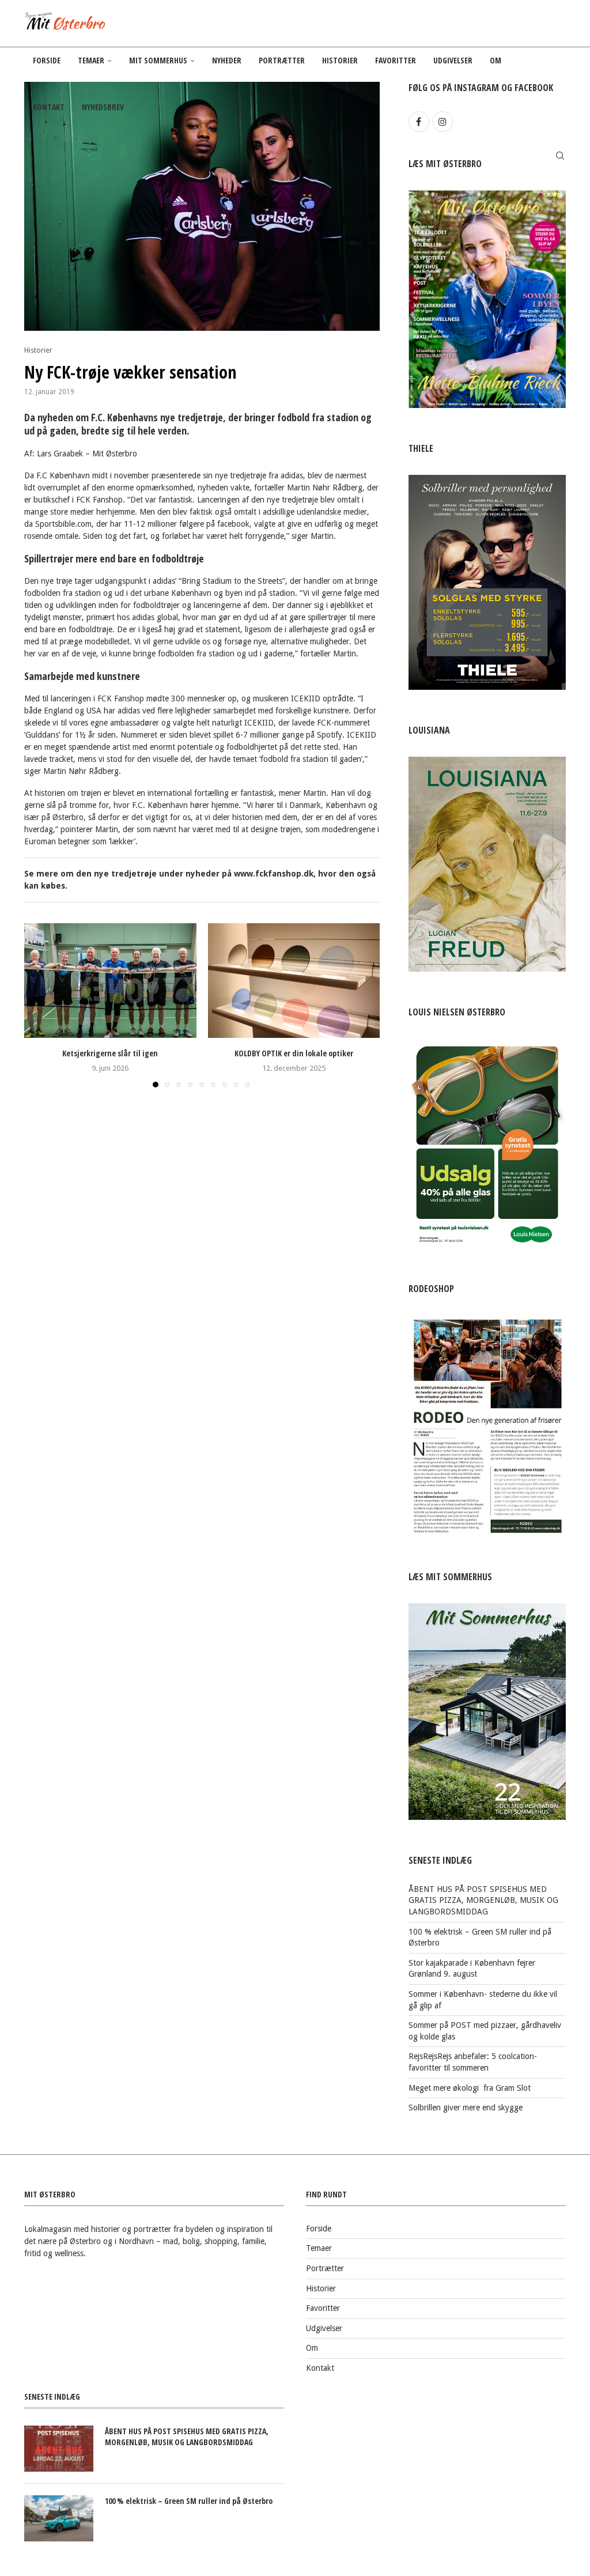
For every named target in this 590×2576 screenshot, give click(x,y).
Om (496, 60)
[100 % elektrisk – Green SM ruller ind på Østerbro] (59, 2518)
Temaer (91, 60)
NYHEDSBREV (103, 107)
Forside (47, 60)
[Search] (560, 156)
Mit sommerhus (158, 60)
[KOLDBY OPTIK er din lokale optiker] (294, 981)
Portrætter (282, 60)
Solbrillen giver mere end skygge (466, 2107)
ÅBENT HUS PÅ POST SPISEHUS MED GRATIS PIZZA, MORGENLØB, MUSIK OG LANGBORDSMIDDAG (483, 1900)
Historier (340, 60)
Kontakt (49, 107)
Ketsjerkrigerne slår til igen (110, 1053)
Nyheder (227, 60)
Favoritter (396, 60)
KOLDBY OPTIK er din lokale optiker (294, 1053)
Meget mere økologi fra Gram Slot (470, 2088)
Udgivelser (453, 60)
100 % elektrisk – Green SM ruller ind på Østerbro (189, 2501)
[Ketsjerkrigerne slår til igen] (110, 981)
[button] (40, 1005)
